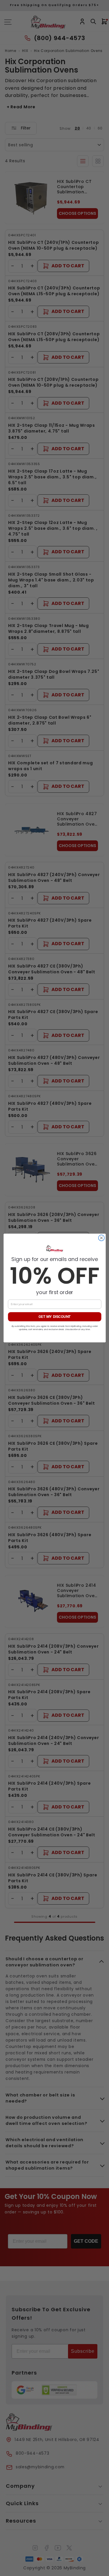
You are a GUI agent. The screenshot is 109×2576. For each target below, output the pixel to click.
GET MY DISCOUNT (54, 1317)
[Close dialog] (101, 1238)
